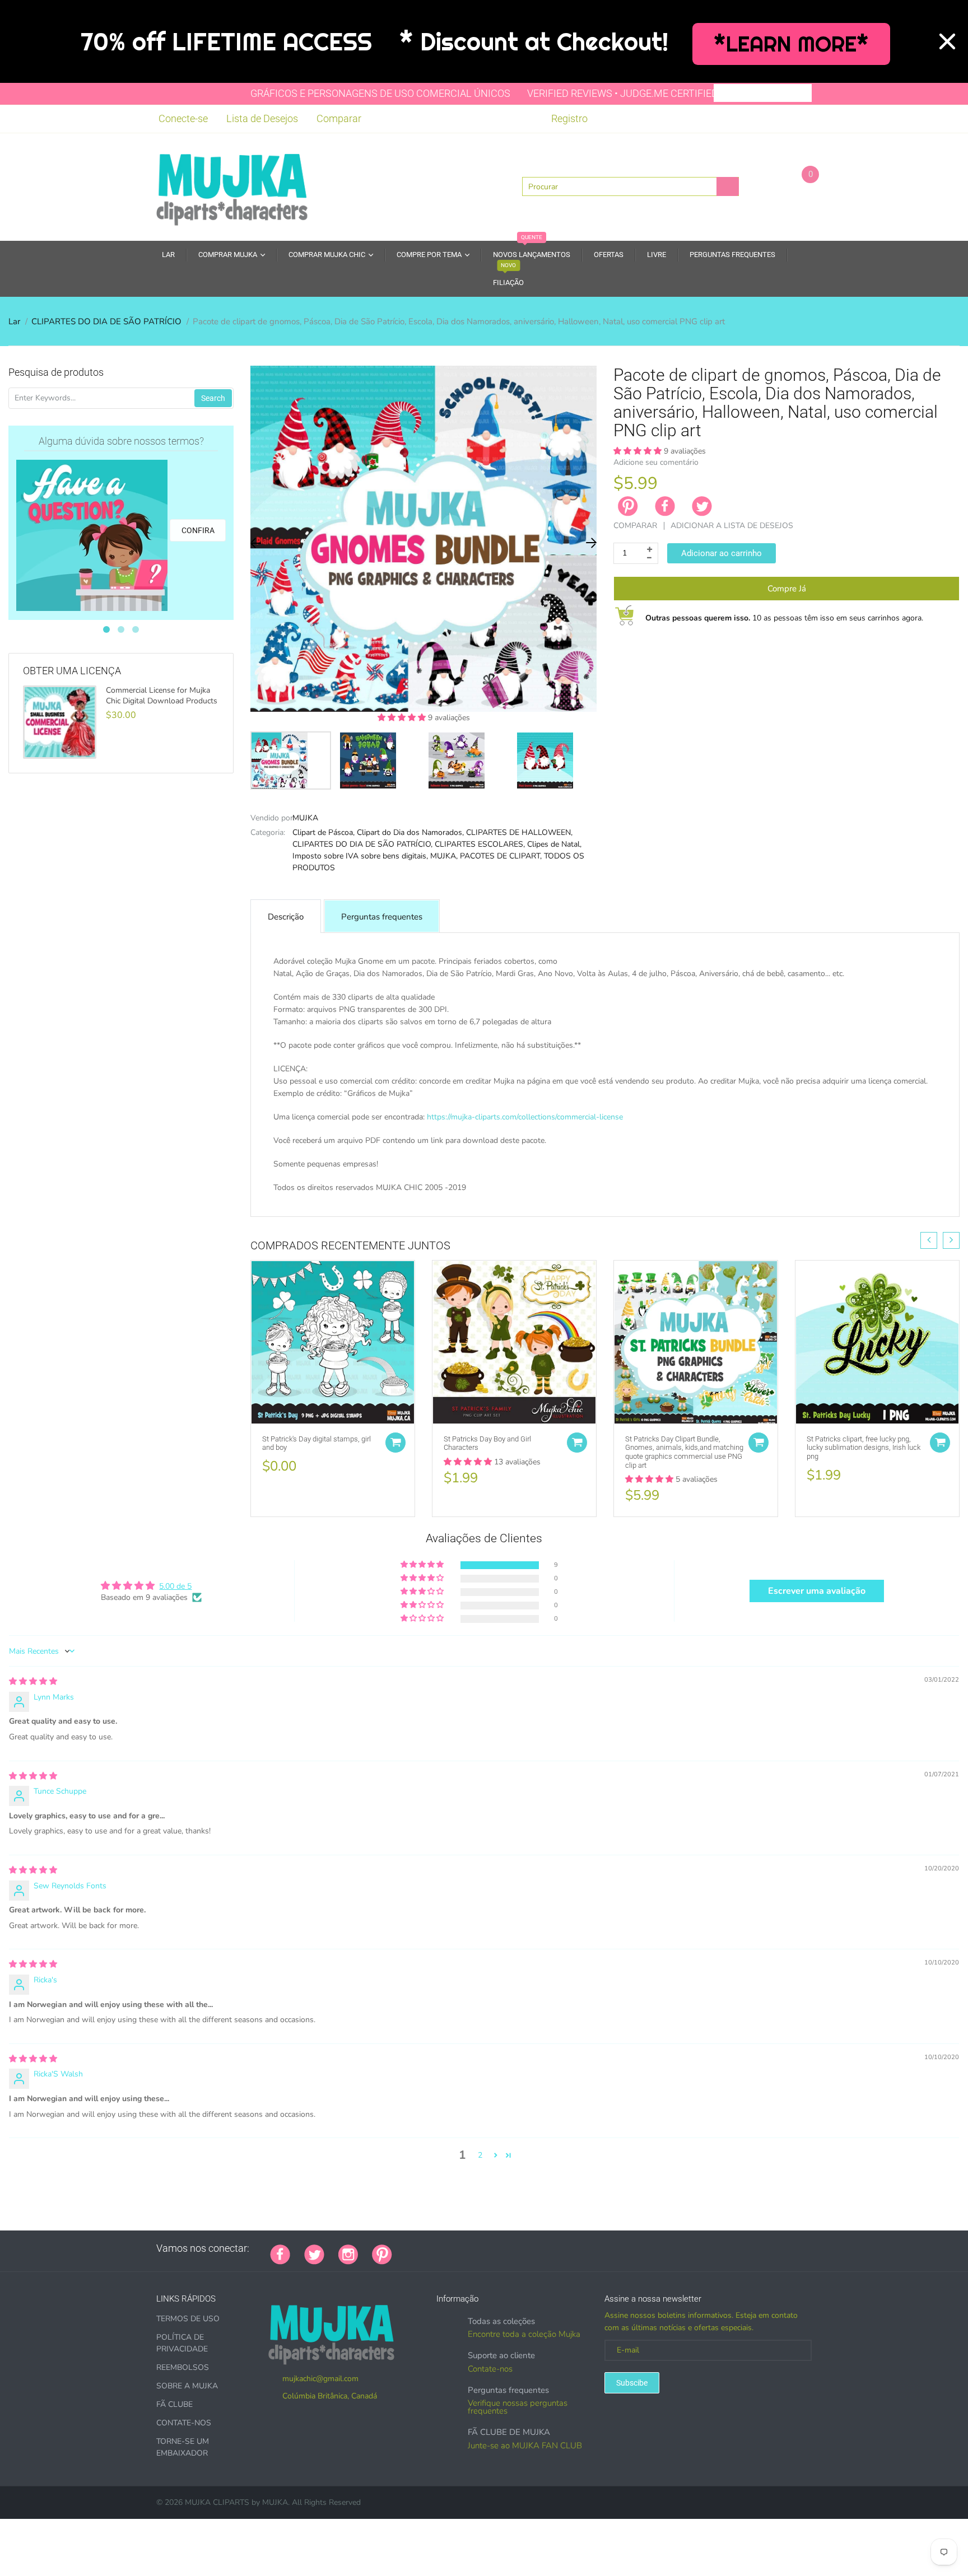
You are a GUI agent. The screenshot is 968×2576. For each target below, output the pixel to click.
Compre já (787, 589)
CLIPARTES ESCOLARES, (480, 844)
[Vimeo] (504, 2248)
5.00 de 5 (175, 1586)
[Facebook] (665, 506)
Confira (198, 530)
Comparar (339, 118)
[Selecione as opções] (395, 1443)
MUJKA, (444, 856)
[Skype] (532, 2248)
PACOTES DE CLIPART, (501, 856)
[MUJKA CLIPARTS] (232, 186)
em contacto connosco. (631, 1200)
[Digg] (546, 2248)
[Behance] (560, 2248)
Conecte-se (183, 118)
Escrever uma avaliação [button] (817, 1591)
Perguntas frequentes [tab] (382, 917)
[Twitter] (702, 506)
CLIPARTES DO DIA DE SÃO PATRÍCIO (106, 321)
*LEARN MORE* (791, 44)
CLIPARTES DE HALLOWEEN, (519, 832)
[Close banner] (947, 41)
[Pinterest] (382, 2253)
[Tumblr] (476, 2248)
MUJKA (305, 818)
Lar (14, 321)
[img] (33, 1681)
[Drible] (490, 2248)
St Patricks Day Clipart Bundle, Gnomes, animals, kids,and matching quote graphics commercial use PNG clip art (684, 1452)
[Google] (406, 2248)
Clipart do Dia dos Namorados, (410, 832)
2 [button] (480, 2155)
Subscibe (632, 2383)
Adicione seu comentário (656, 462)
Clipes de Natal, (554, 844)
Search (213, 398)
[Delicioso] (518, 2248)
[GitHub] (420, 2248)
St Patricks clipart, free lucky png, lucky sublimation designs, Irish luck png (864, 1448)
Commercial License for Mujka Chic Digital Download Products (162, 696)
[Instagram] (348, 2253)
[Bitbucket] (462, 2248)
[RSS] (434, 2248)
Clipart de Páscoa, (324, 832)
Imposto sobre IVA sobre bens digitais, (360, 856)
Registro (569, 118)
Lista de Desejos (262, 118)
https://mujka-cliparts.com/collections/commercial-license (525, 1117)
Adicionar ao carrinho (722, 553)
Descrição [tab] (286, 917)
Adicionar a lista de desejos (732, 526)
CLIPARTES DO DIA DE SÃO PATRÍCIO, (362, 844)
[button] (403, 718)
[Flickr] (448, 2248)
